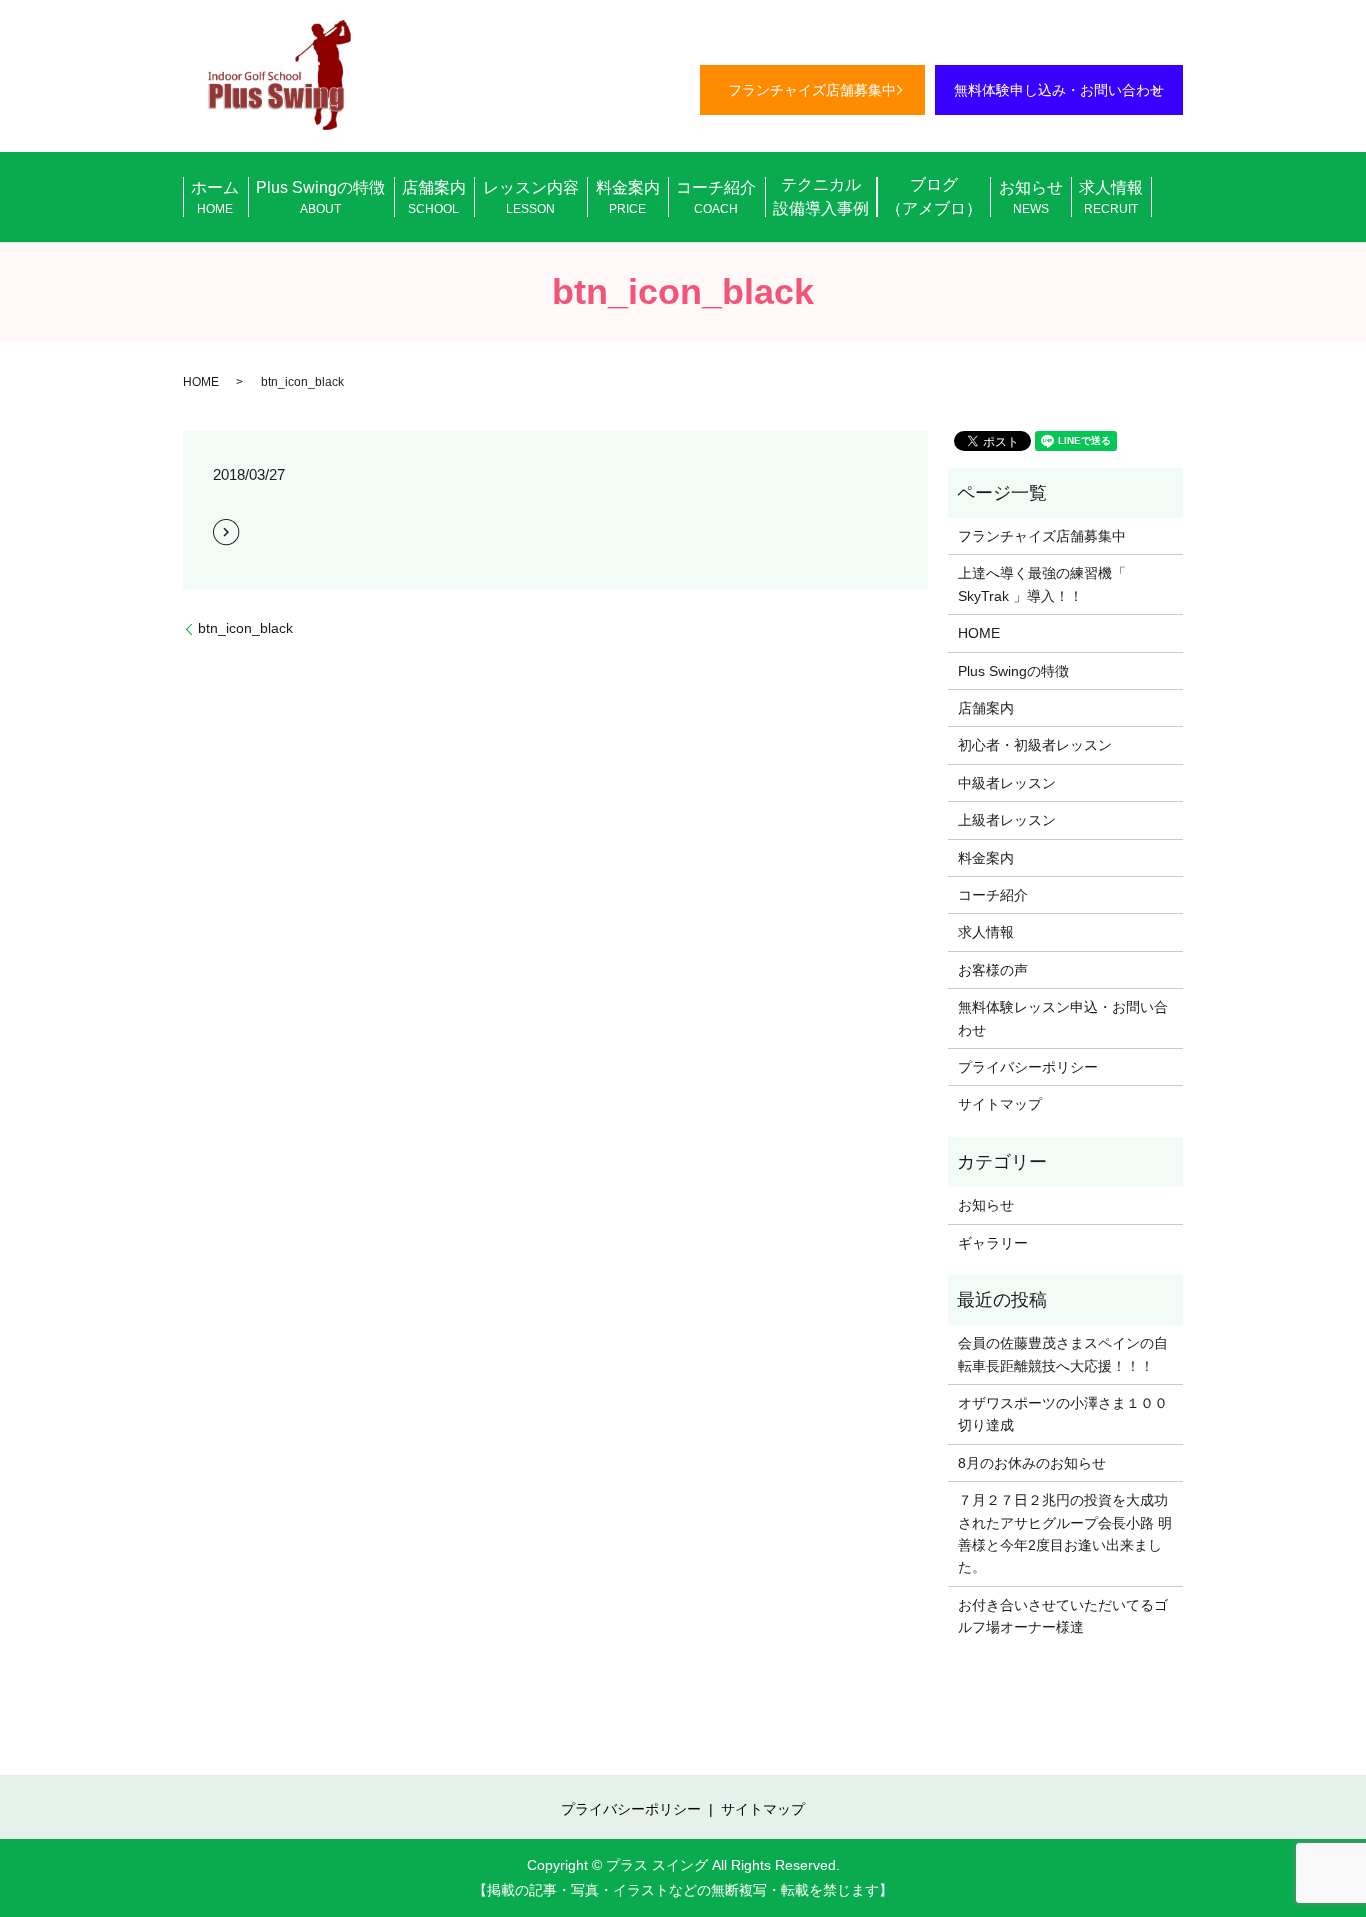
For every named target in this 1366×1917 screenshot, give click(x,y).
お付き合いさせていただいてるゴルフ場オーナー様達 (1063, 1616)
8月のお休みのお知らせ (1032, 1463)
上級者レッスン (1007, 820)
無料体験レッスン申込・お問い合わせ (1063, 1018)
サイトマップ (1000, 1104)
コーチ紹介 (716, 197)
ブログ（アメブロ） (934, 196)
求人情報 (1111, 197)
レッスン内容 (531, 197)
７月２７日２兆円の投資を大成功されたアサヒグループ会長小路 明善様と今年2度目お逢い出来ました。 (1065, 1533)
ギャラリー (993, 1243)
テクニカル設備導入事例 (821, 196)
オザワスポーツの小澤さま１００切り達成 (1063, 1414)
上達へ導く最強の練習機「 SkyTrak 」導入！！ (1042, 584)
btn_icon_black (245, 628)
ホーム (215, 197)
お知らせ (1031, 197)
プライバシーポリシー (1028, 1067)
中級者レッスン (1007, 783)
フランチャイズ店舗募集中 (812, 90)
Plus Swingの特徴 (320, 197)
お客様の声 (993, 970)
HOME (201, 382)
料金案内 (628, 197)
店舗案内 (434, 197)
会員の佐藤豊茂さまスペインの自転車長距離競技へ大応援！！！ (1063, 1354)
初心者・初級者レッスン (1035, 745)
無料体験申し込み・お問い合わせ (1059, 90)
